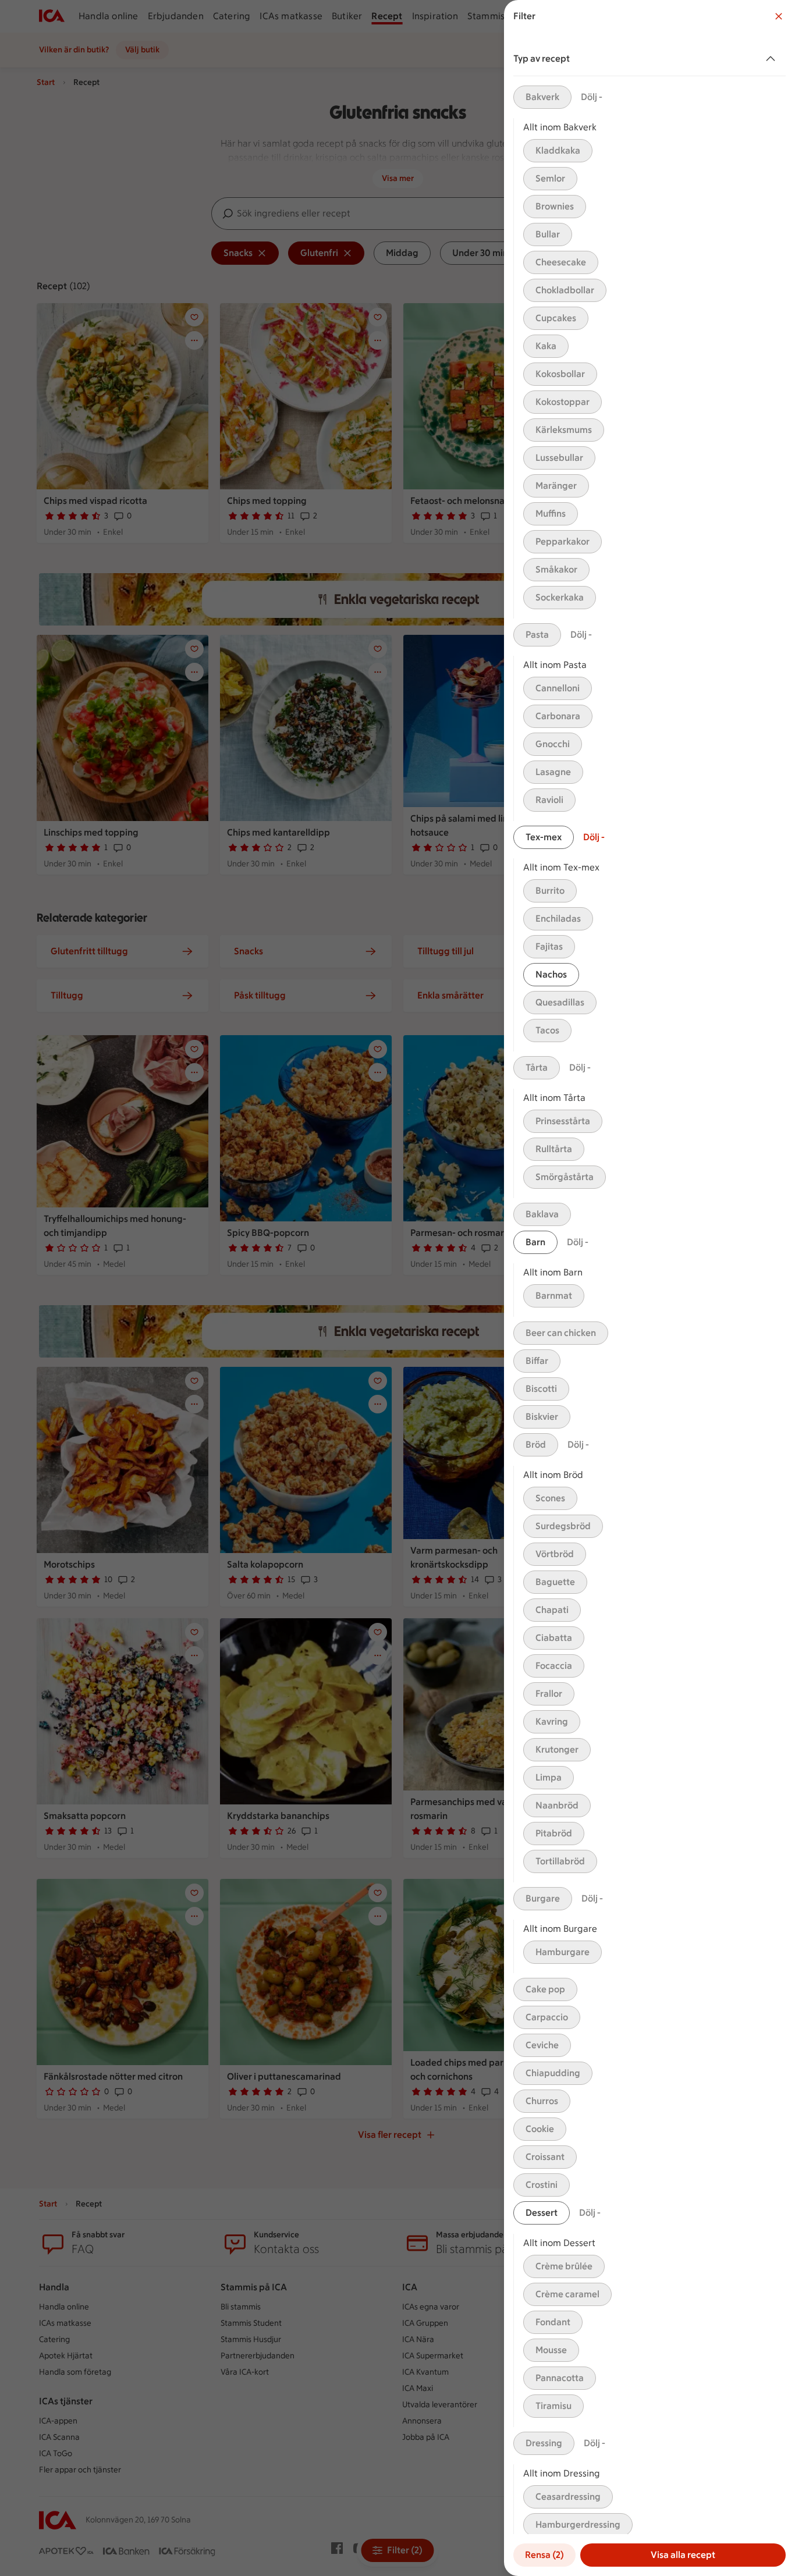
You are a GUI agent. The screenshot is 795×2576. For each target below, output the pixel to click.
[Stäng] (779, 16)
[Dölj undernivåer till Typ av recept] (773, 59)
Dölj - (592, 97)
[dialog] (650, 1288)
